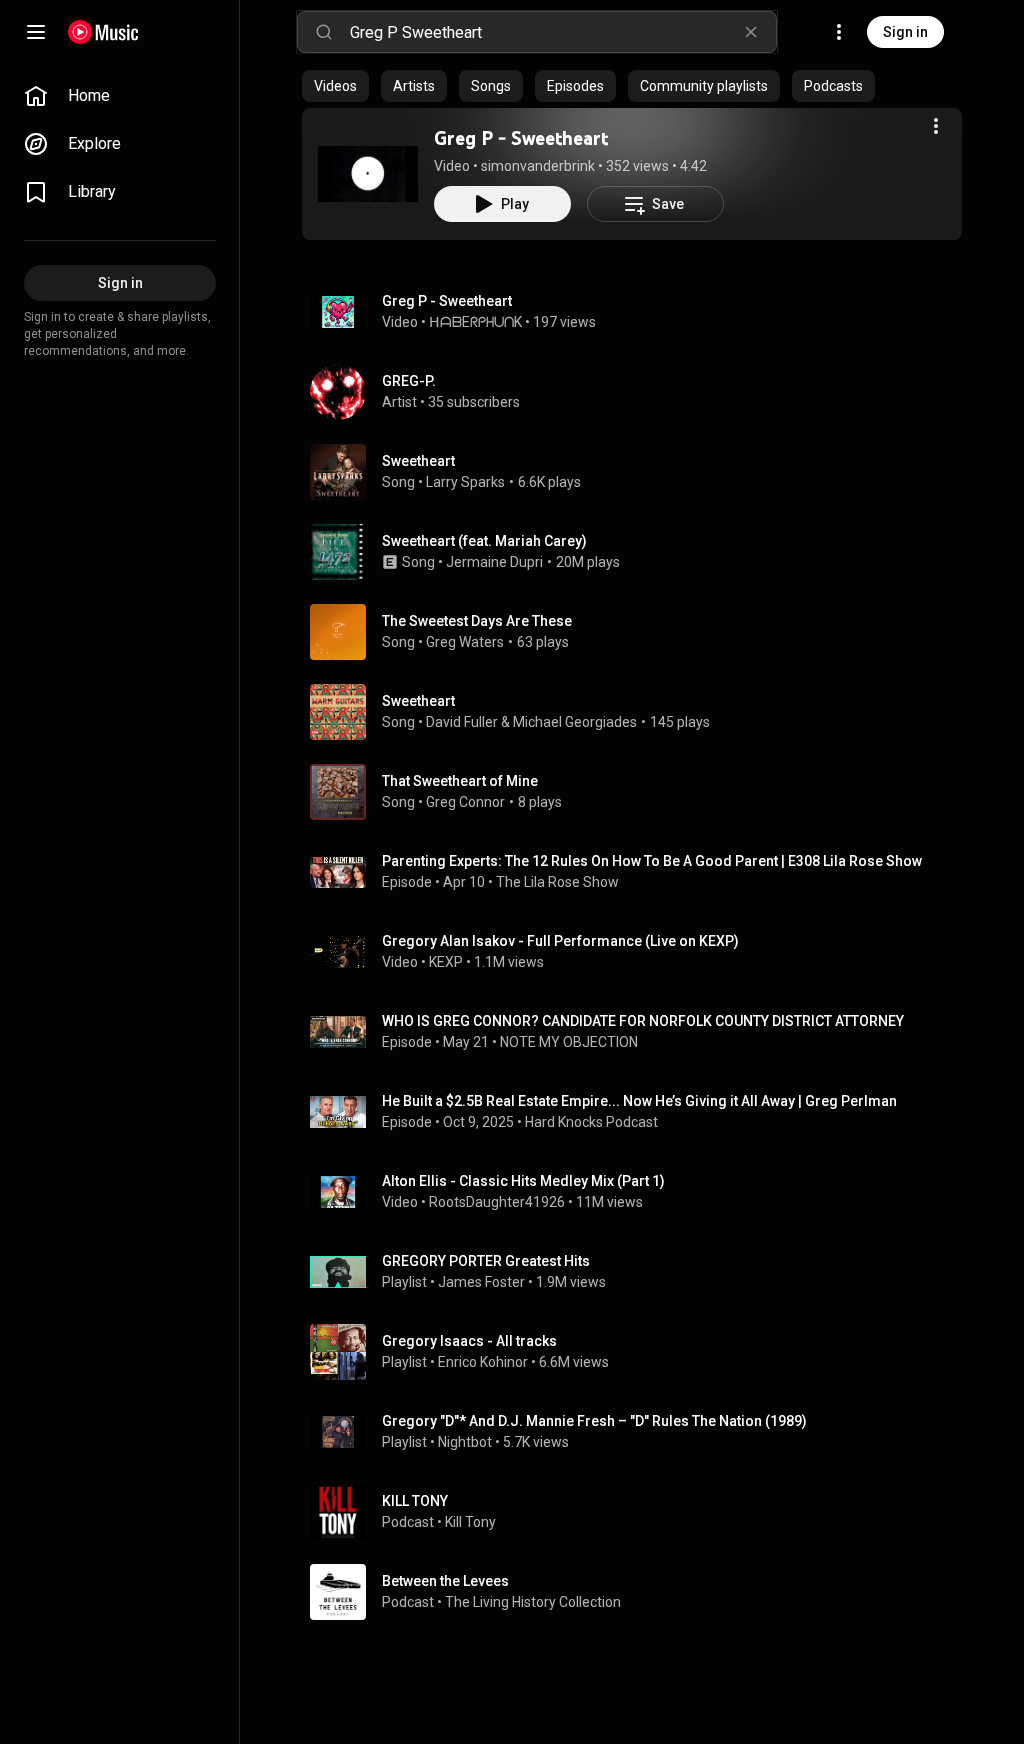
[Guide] (36, 32)
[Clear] (751, 32)
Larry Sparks (465, 482)
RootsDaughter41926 (497, 1202)
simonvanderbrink (538, 166)
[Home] (103, 32)
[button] (368, 174)
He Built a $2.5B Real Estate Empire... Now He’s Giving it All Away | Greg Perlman (639, 1101)
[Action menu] (936, 126)
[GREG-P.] (640, 392)
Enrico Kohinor (483, 1362)
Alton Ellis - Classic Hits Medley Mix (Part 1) (523, 1181)
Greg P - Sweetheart (521, 138)
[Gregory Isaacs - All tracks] (640, 1352)
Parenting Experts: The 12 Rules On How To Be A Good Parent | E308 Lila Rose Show (652, 861)
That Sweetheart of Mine (460, 781)
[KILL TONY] (640, 1512)
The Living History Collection (533, 1602)
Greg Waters (465, 642)
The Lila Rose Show (557, 882)
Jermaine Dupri (494, 562)
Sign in (905, 32)
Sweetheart (418, 461)
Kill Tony (470, 1522)
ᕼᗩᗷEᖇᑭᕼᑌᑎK (475, 322)
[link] (120, 96)
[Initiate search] (324, 32)
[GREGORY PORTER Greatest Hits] (640, 1272)
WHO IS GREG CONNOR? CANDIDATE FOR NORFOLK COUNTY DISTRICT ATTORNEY (643, 1021)
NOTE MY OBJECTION (569, 1042)
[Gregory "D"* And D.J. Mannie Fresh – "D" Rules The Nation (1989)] (640, 1432)
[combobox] (563, 32)
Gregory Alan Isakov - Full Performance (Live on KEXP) (560, 941)
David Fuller (462, 722)
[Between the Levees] (640, 1592)
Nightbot (465, 1442)
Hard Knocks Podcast (591, 1122)
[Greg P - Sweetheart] (368, 174)
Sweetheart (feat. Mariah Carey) (484, 541)
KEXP (446, 962)
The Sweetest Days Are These (477, 621)
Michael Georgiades (575, 722)
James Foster (481, 1282)
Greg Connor (465, 802)
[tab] (335, 86)
